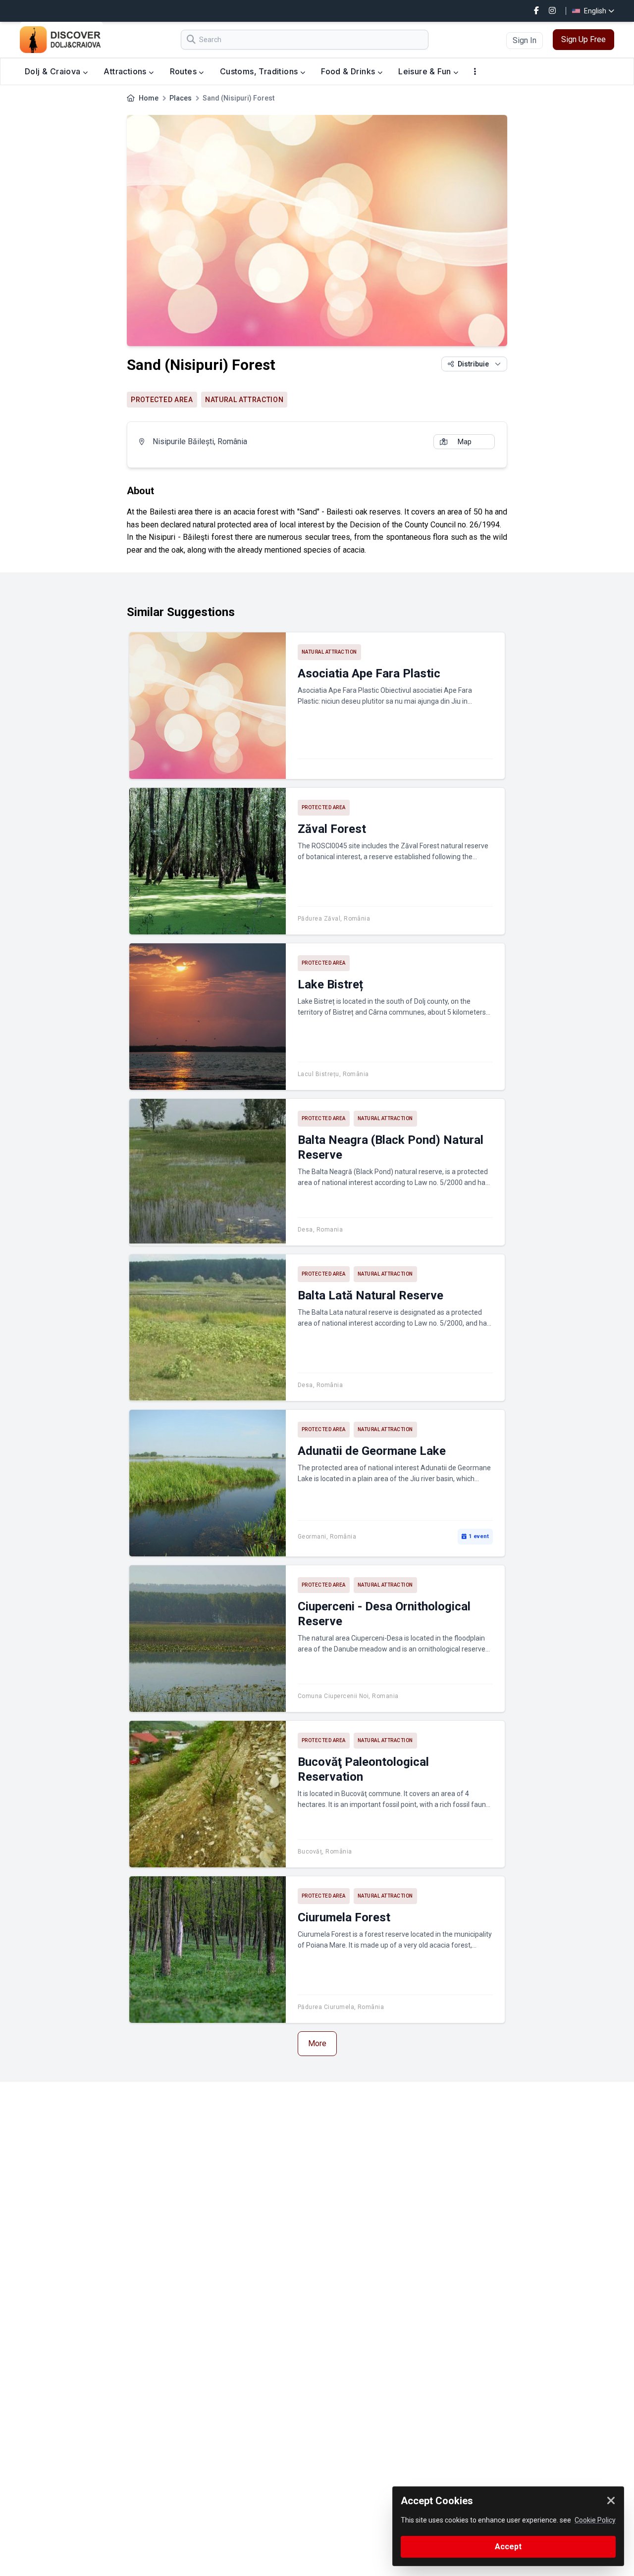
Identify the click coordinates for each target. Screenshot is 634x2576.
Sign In (525, 40)
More (317, 2043)
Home (149, 98)
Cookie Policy (595, 2520)
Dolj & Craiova (54, 71)
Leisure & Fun (426, 71)
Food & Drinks (349, 71)
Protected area (162, 400)
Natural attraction (244, 400)
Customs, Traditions (260, 71)
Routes (185, 71)
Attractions (126, 71)
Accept (508, 2547)
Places (181, 98)
